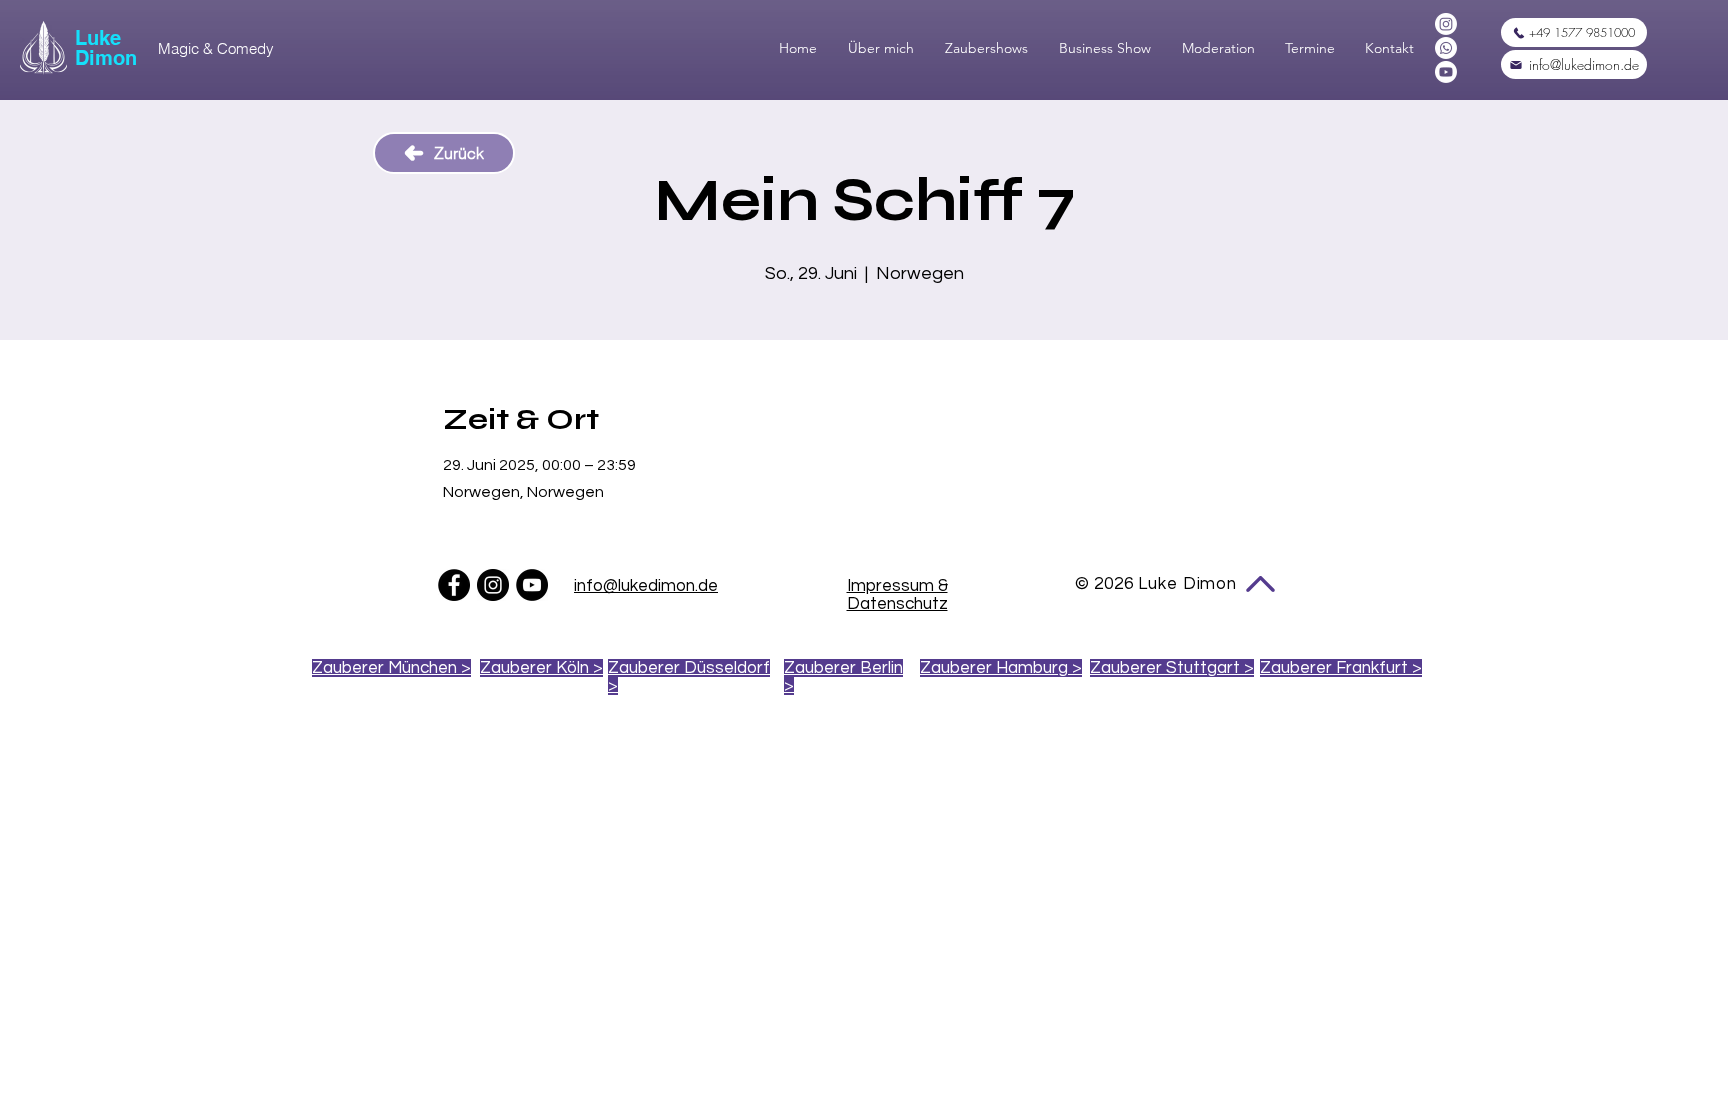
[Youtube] (1446, 72)
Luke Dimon (106, 48)
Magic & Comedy (216, 48)
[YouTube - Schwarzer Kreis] (532, 585)
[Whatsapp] (1446, 48)
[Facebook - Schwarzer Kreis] (454, 585)
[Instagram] (1446, 24)
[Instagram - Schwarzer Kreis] (493, 585)
